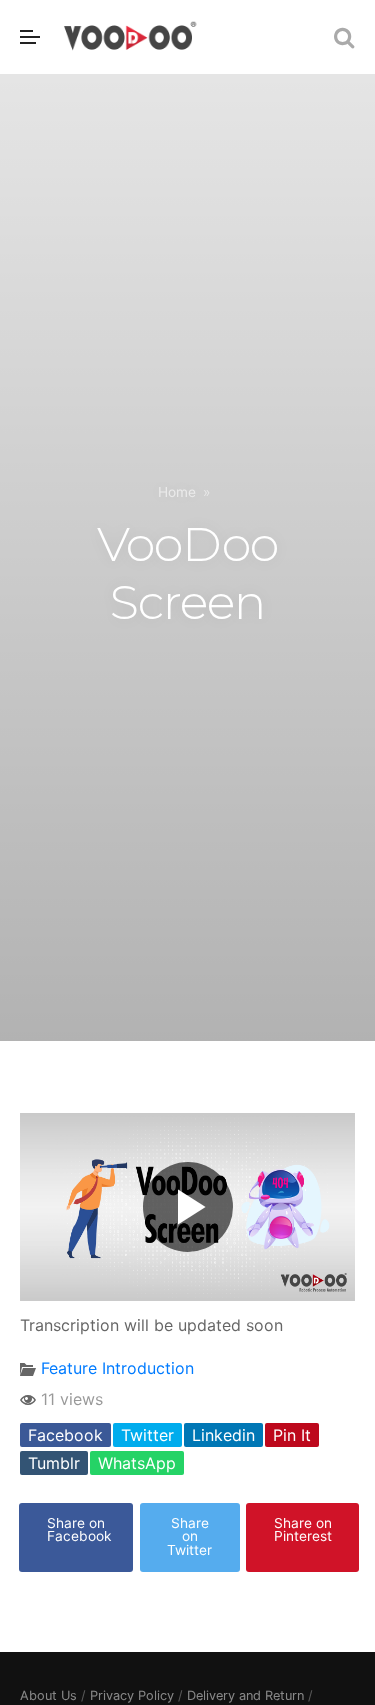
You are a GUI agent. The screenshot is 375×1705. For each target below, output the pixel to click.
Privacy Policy (132, 1695)
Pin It (292, 1435)
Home (177, 492)
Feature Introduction (117, 1368)
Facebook (65, 1435)
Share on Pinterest (303, 1530)
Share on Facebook (79, 1530)
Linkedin (223, 1435)
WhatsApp (137, 1463)
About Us (48, 1695)
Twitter (147, 1435)
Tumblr (54, 1463)
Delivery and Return (245, 1695)
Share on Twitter (189, 1537)
